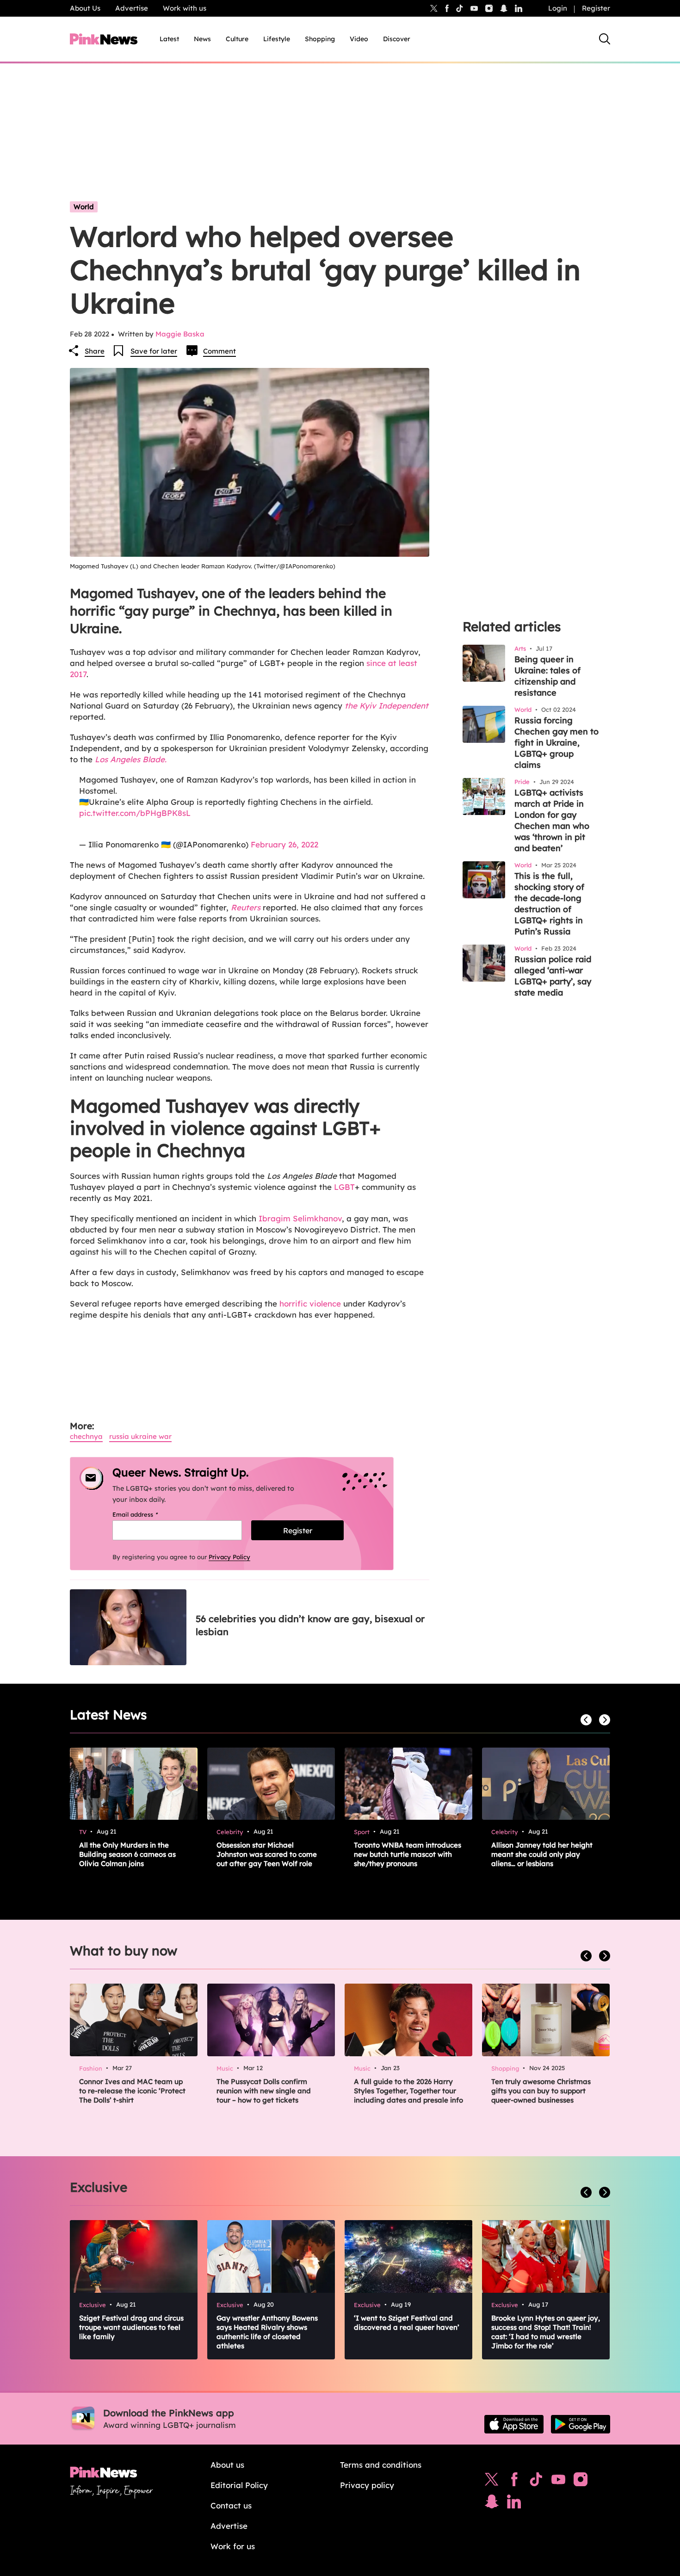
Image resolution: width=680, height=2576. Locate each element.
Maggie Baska (180, 334)
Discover (397, 39)
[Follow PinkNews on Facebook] (514, 2482)
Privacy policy (367, 2485)
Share (95, 351)
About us (227, 2465)
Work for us (233, 2546)
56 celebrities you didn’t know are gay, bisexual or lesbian (310, 1625)
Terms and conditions (381, 2465)
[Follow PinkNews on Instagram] (581, 2482)
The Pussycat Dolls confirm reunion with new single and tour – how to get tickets (264, 2091)
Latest (169, 39)
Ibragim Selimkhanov (300, 1218)
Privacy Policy (229, 1557)
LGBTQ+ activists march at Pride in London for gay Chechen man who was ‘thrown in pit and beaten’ (552, 820)
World (84, 207)
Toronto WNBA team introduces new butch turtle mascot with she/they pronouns (408, 1854)
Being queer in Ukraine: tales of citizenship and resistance (547, 676)
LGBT (344, 1187)
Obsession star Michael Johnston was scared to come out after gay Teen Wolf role (267, 1854)
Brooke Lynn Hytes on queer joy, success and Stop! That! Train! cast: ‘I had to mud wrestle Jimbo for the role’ (546, 2332)
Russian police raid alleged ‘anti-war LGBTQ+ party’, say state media (553, 976)
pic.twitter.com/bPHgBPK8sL (135, 813)
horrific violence (310, 1304)
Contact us (231, 2505)
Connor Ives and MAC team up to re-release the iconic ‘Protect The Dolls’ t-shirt (132, 2091)
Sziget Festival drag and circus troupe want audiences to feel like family (131, 2327)
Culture (237, 39)
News (202, 39)
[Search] (605, 39)
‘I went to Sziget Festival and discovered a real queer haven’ (407, 2323)
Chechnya (86, 1436)
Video (359, 39)
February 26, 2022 (284, 844)
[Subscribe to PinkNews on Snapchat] (492, 2504)
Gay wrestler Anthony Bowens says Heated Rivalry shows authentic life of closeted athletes (267, 2332)
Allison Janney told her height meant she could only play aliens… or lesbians (542, 1854)
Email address (147, 1514)
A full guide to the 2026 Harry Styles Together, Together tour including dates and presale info (408, 2091)
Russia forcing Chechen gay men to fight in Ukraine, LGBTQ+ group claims (556, 743)
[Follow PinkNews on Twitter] (492, 2482)
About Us (85, 8)
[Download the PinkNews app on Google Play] (581, 2424)
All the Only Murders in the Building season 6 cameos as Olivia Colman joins (127, 1854)
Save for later (154, 351)
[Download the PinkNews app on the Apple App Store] (514, 2424)
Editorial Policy (239, 2485)
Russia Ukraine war (140, 1436)
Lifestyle (277, 39)
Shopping (320, 39)
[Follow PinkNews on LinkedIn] (519, 8)
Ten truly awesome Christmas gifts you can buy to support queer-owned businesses (541, 2091)
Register (596, 8)
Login (558, 8)
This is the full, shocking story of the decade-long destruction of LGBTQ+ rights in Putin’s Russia (549, 904)
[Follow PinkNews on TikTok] (536, 2482)
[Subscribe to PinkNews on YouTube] (558, 2482)
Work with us (185, 8)
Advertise (132, 8)
